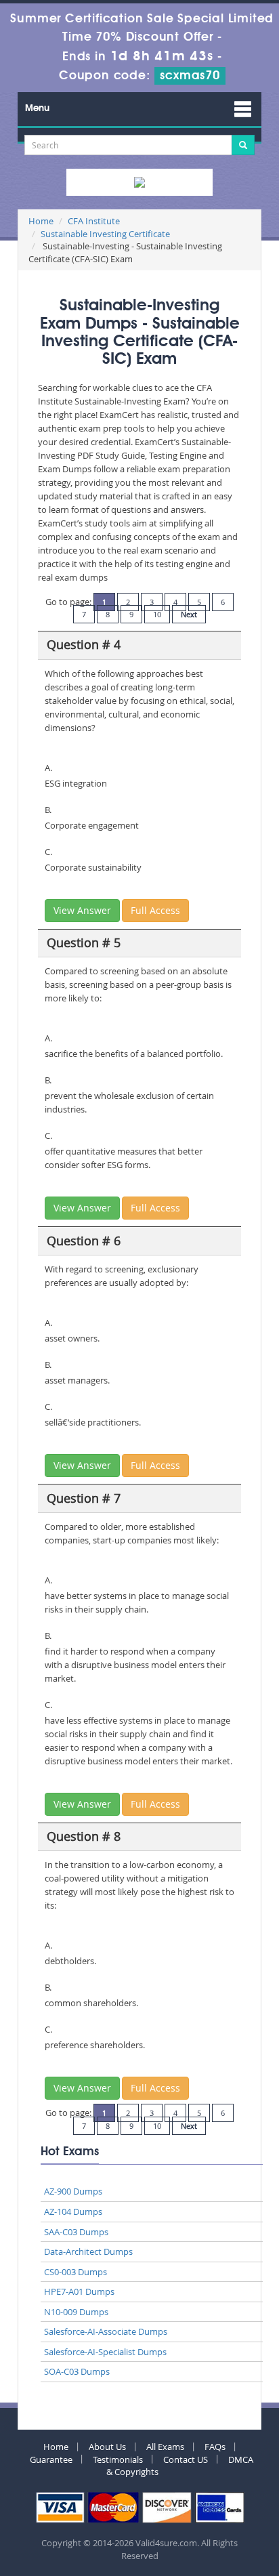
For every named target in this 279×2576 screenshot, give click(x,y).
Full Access (155, 910)
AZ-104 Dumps (73, 2211)
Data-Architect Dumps (88, 2251)
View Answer (82, 910)
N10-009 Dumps (76, 2312)
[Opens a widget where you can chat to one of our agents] (228, 2552)
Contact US (186, 2459)
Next (189, 614)
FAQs (215, 2447)
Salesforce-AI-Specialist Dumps (105, 2352)
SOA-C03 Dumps (77, 2371)
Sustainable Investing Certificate (105, 234)
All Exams (165, 2447)
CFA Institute (94, 221)
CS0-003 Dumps (76, 2272)
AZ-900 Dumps (73, 2191)
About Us (107, 2447)
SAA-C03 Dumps (76, 2232)
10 (157, 614)
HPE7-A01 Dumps (79, 2291)
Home (41, 221)
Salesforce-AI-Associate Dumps (106, 2331)
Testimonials (118, 2459)
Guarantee (51, 2459)
